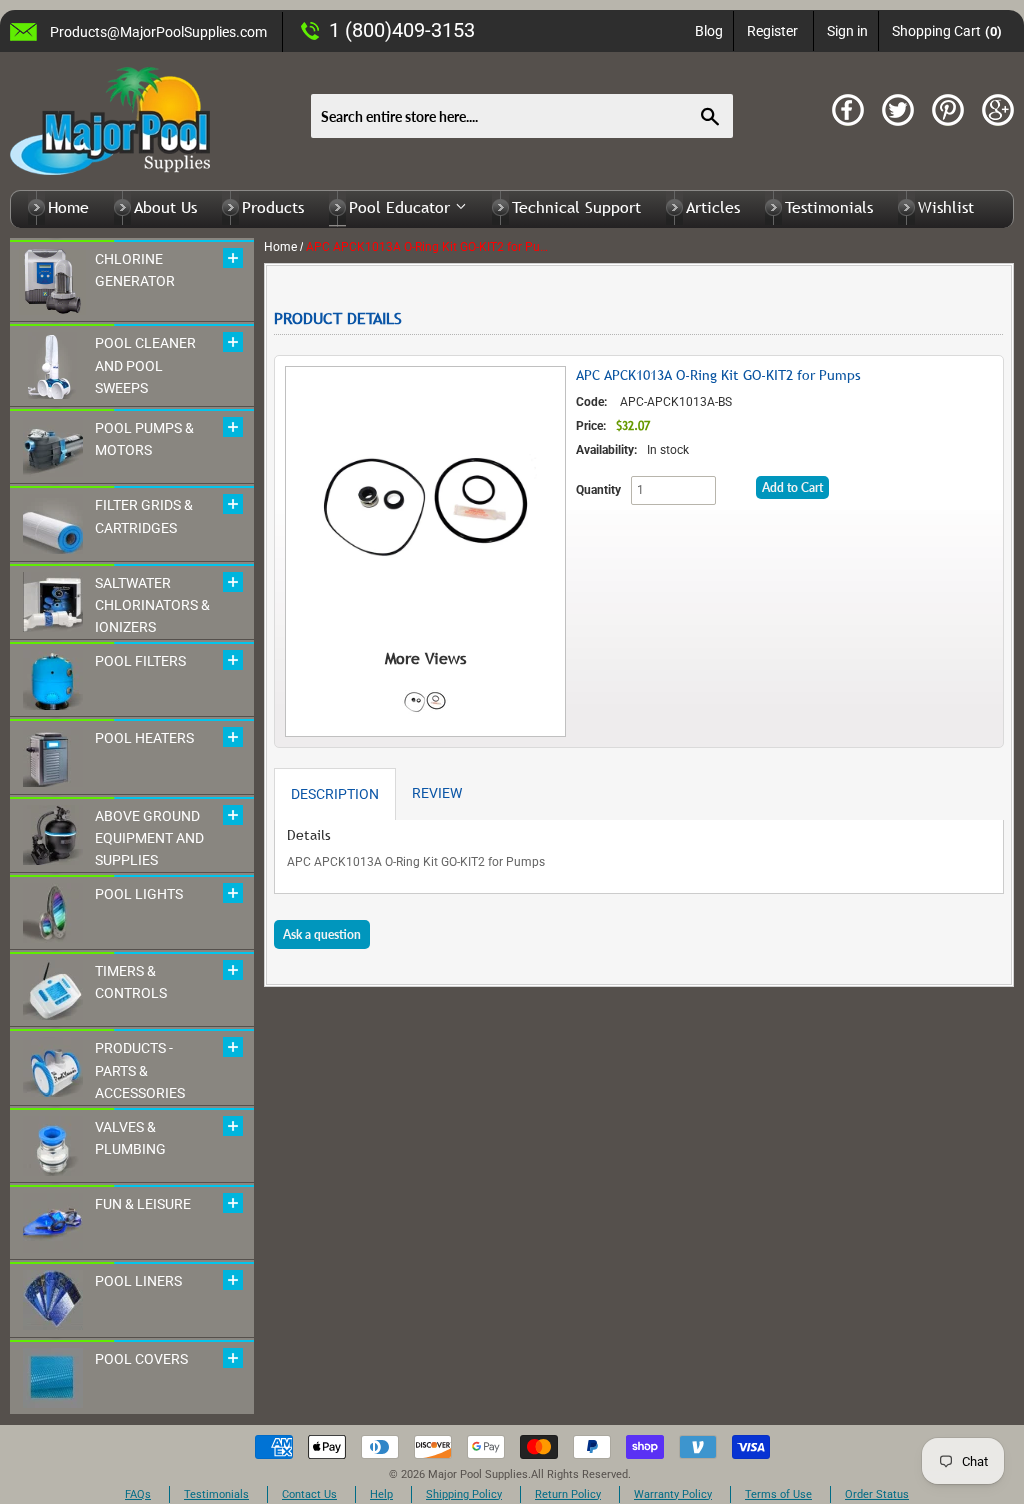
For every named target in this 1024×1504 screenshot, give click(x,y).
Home (68, 207)
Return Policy (568, 1494)
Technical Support (576, 207)
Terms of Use (778, 1494)
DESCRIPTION (335, 794)
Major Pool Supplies (478, 1474)
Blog (709, 31)
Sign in (847, 31)
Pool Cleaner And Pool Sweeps (145, 365)
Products (273, 207)
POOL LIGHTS (139, 894)
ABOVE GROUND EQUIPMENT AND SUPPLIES (149, 838)
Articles (713, 207)
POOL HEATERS (144, 738)
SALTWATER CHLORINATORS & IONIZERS (152, 605)
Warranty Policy (673, 1494)
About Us (165, 207)
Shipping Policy (464, 1494)
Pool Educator (402, 207)
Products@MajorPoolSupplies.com (158, 32)
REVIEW (437, 793)
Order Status (877, 1494)
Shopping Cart (947, 31)
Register (772, 31)
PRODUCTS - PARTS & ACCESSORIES (140, 1070)
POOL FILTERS (140, 661)
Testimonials (829, 207)
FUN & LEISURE (143, 1204)
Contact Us (309, 1494)
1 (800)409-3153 (402, 30)
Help (381, 1494)
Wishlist (946, 207)
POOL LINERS (138, 1281)
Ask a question (322, 934)
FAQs (138, 1494)
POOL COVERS (141, 1359)
